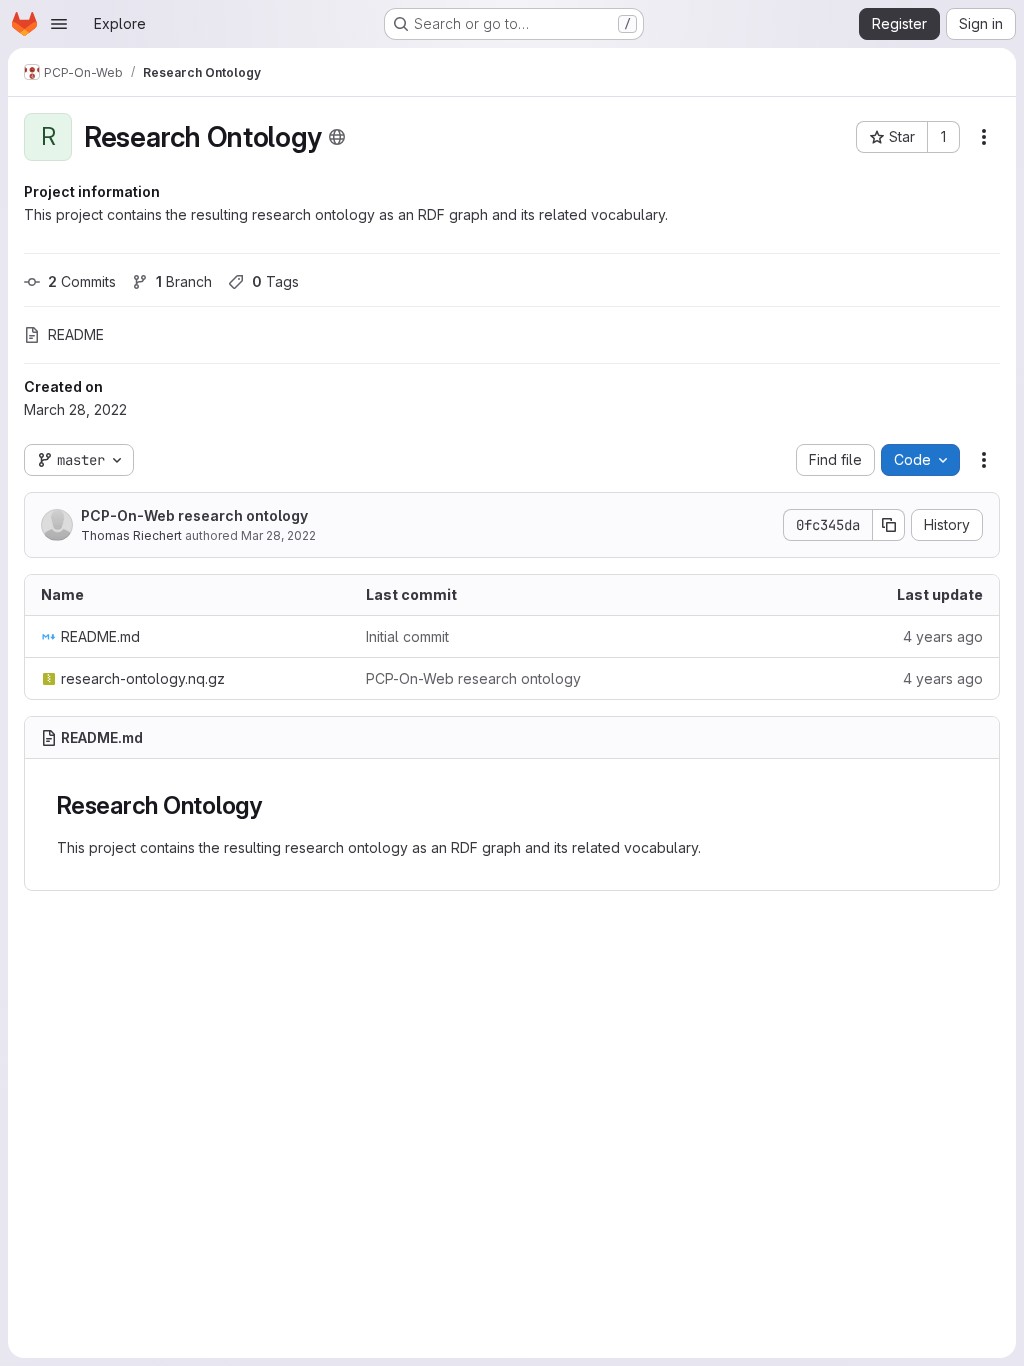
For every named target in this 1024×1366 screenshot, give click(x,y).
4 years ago (943, 636)
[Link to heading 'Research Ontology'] (275, 805)
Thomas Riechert (131, 535)
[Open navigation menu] (59, 24)
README (76, 334)
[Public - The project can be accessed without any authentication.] (337, 137)
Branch (184, 281)
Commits (82, 281)
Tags (275, 281)
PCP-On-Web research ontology (194, 515)
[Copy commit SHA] (889, 525)
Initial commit (407, 636)
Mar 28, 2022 (278, 535)
